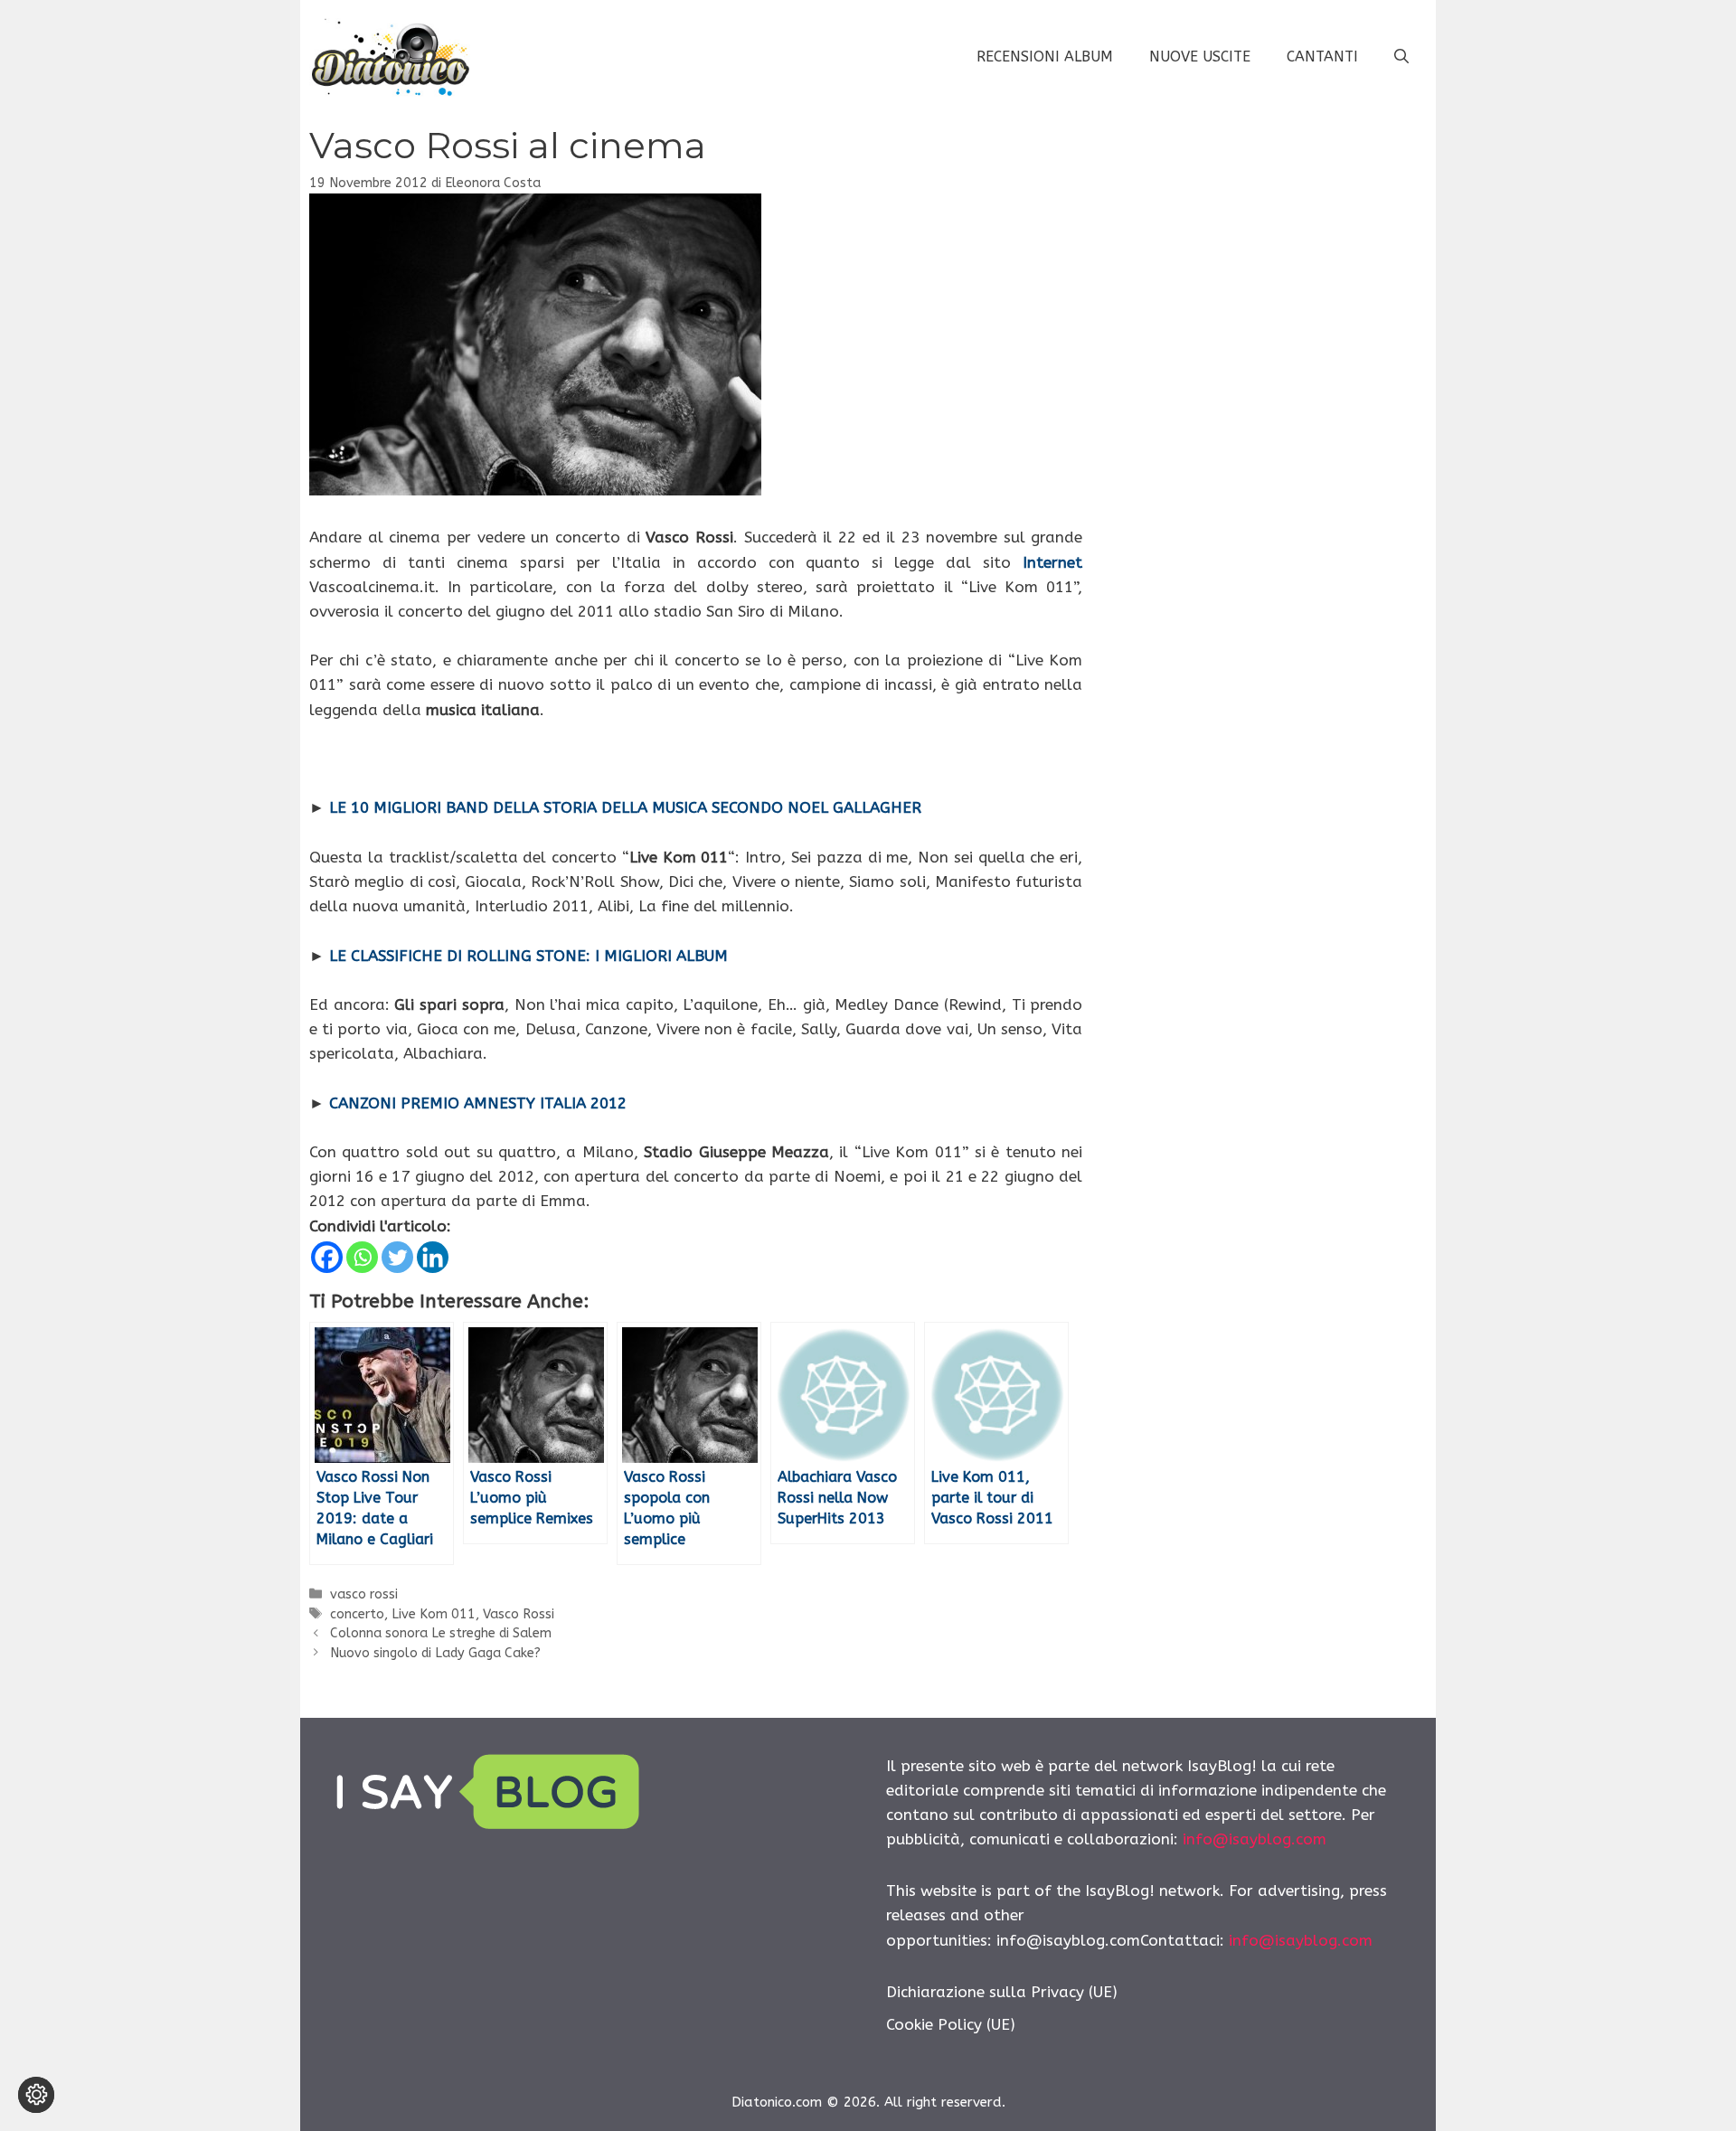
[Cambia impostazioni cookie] (36, 2095)
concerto (357, 1614)
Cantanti (1322, 57)
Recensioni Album (1045, 57)
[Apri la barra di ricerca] (1401, 57)
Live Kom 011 (434, 1614)
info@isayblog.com (1255, 1839)
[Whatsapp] (362, 1257)
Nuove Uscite (1200, 57)
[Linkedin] (433, 1257)
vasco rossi (364, 1594)
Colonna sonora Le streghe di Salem (441, 1633)
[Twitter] (397, 1257)
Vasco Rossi (519, 1614)
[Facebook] (327, 1257)
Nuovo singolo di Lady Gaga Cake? (435, 1653)
